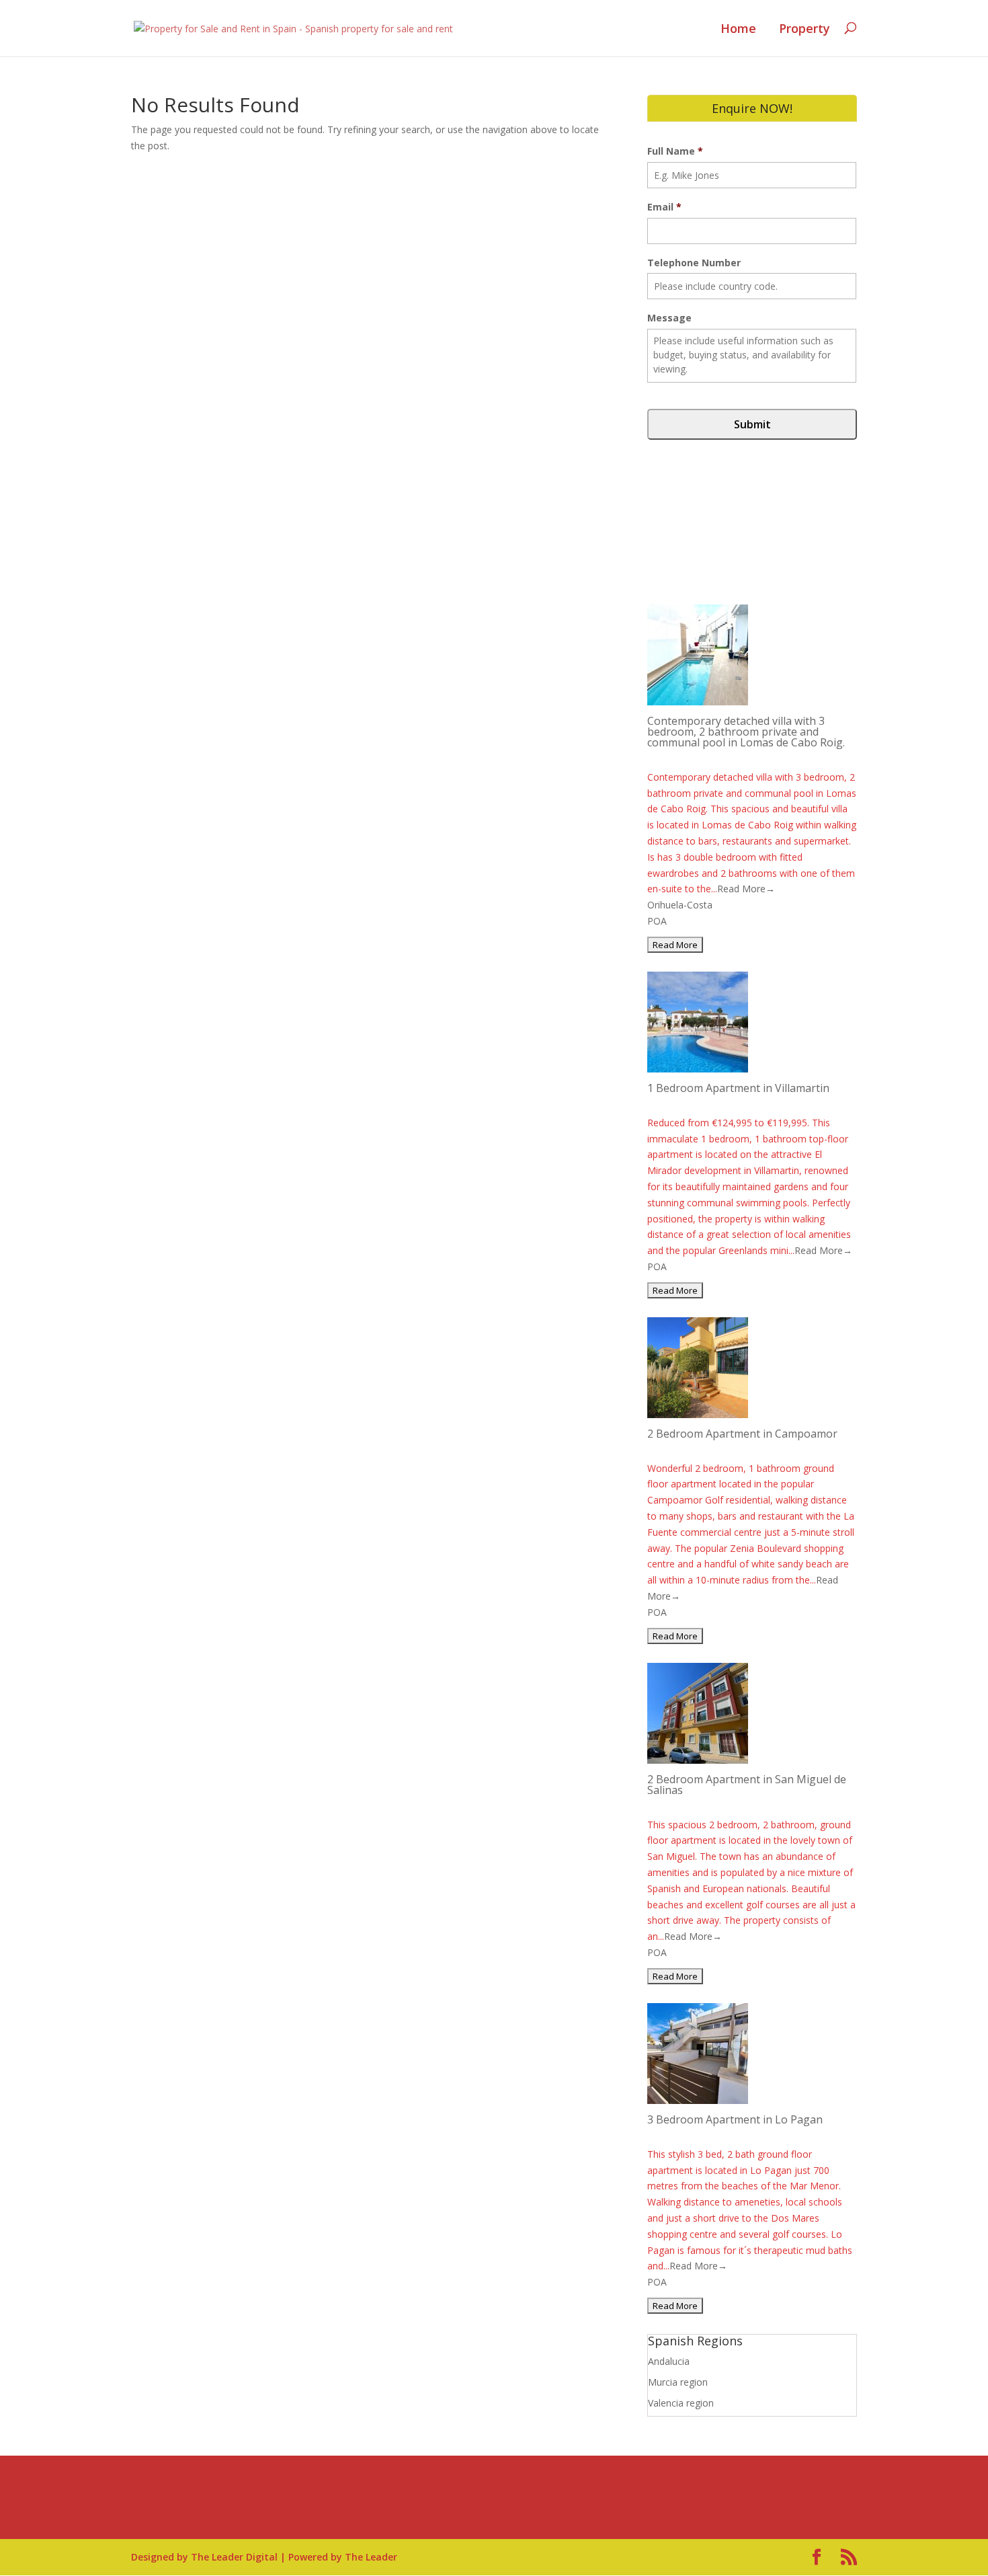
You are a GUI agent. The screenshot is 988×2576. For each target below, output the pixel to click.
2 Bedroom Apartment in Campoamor (742, 1434)
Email (664, 207)
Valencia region (681, 2403)
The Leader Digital (234, 2557)
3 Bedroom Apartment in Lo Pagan (735, 2119)
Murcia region (678, 2382)
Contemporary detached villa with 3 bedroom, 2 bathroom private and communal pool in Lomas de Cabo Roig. (746, 732)
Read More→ (746, 889)
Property (805, 29)
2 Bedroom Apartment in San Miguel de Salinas (747, 1785)
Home (738, 29)
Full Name (675, 151)
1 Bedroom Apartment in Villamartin (738, 1088)
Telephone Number (694, 263)
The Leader (371, 2557)
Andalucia (669, 2361)
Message (669, 318)
